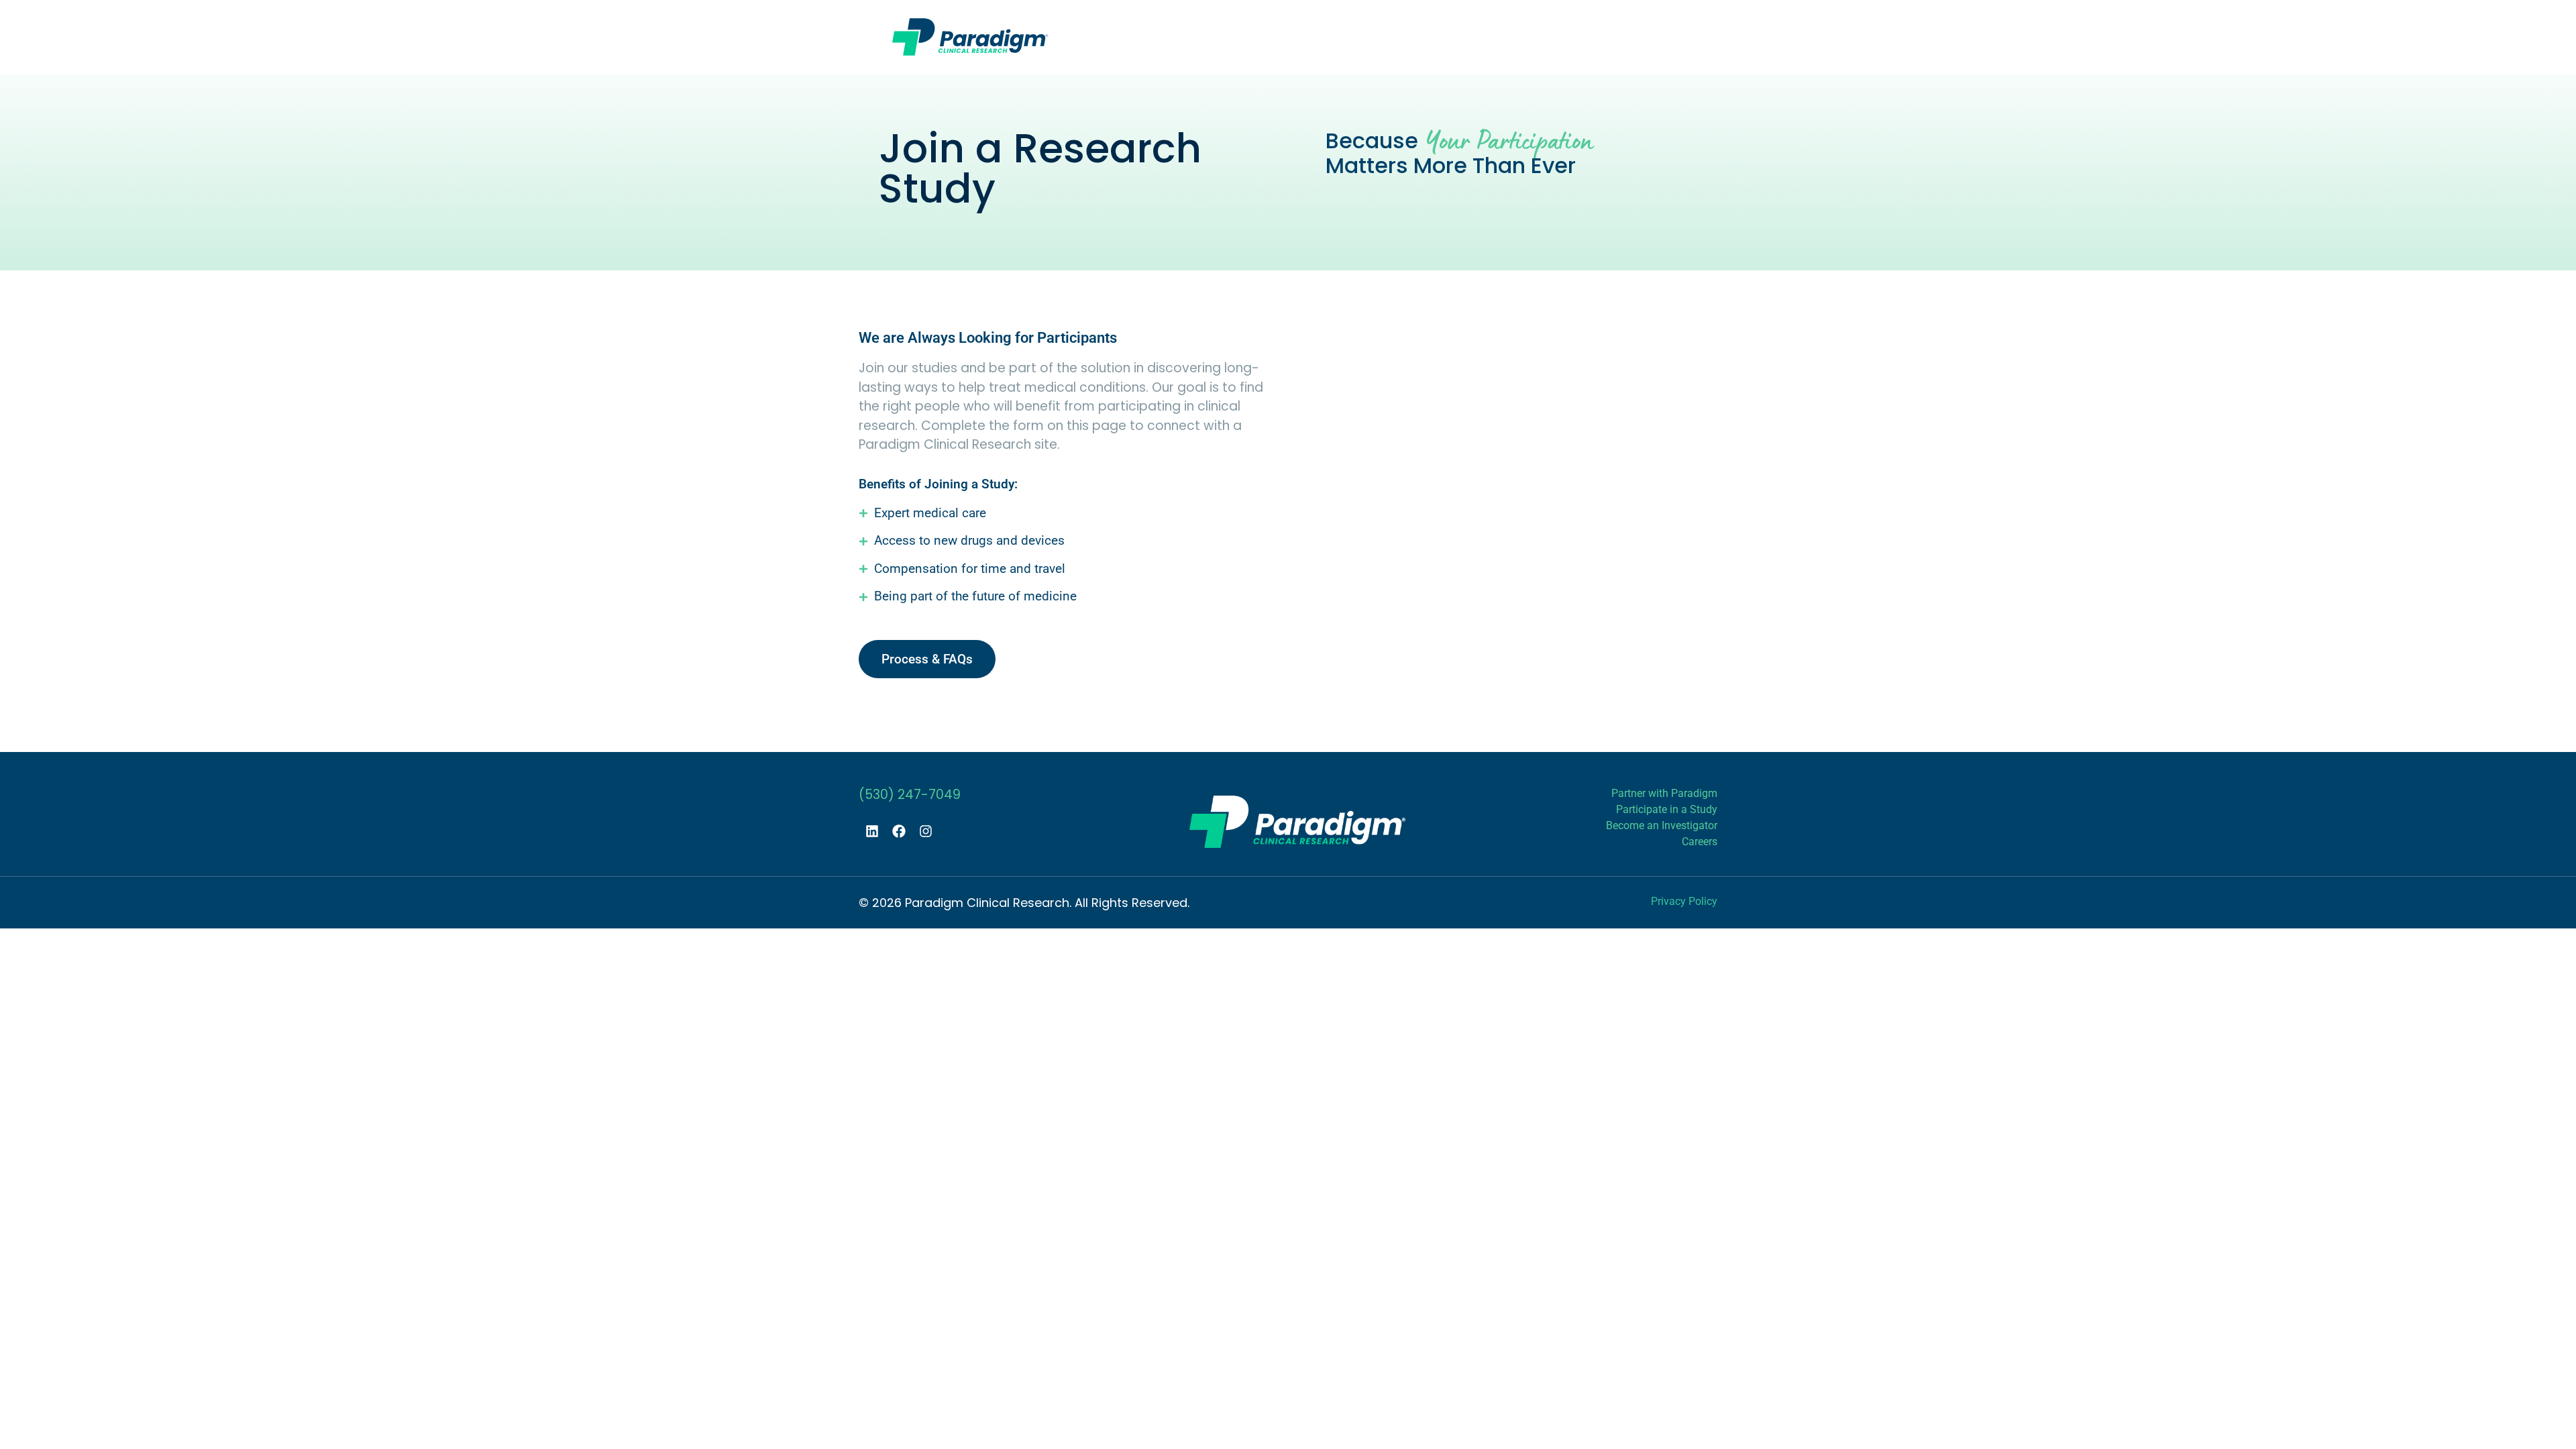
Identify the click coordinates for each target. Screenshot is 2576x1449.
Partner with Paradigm (1664, 793)
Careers (1700, 842)
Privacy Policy (1684, 901)
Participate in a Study (1667, 809)
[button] (1396, 35)
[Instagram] (926, 831)
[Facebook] (899, 831)
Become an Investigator (1662, 825)
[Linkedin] (872, 831)
